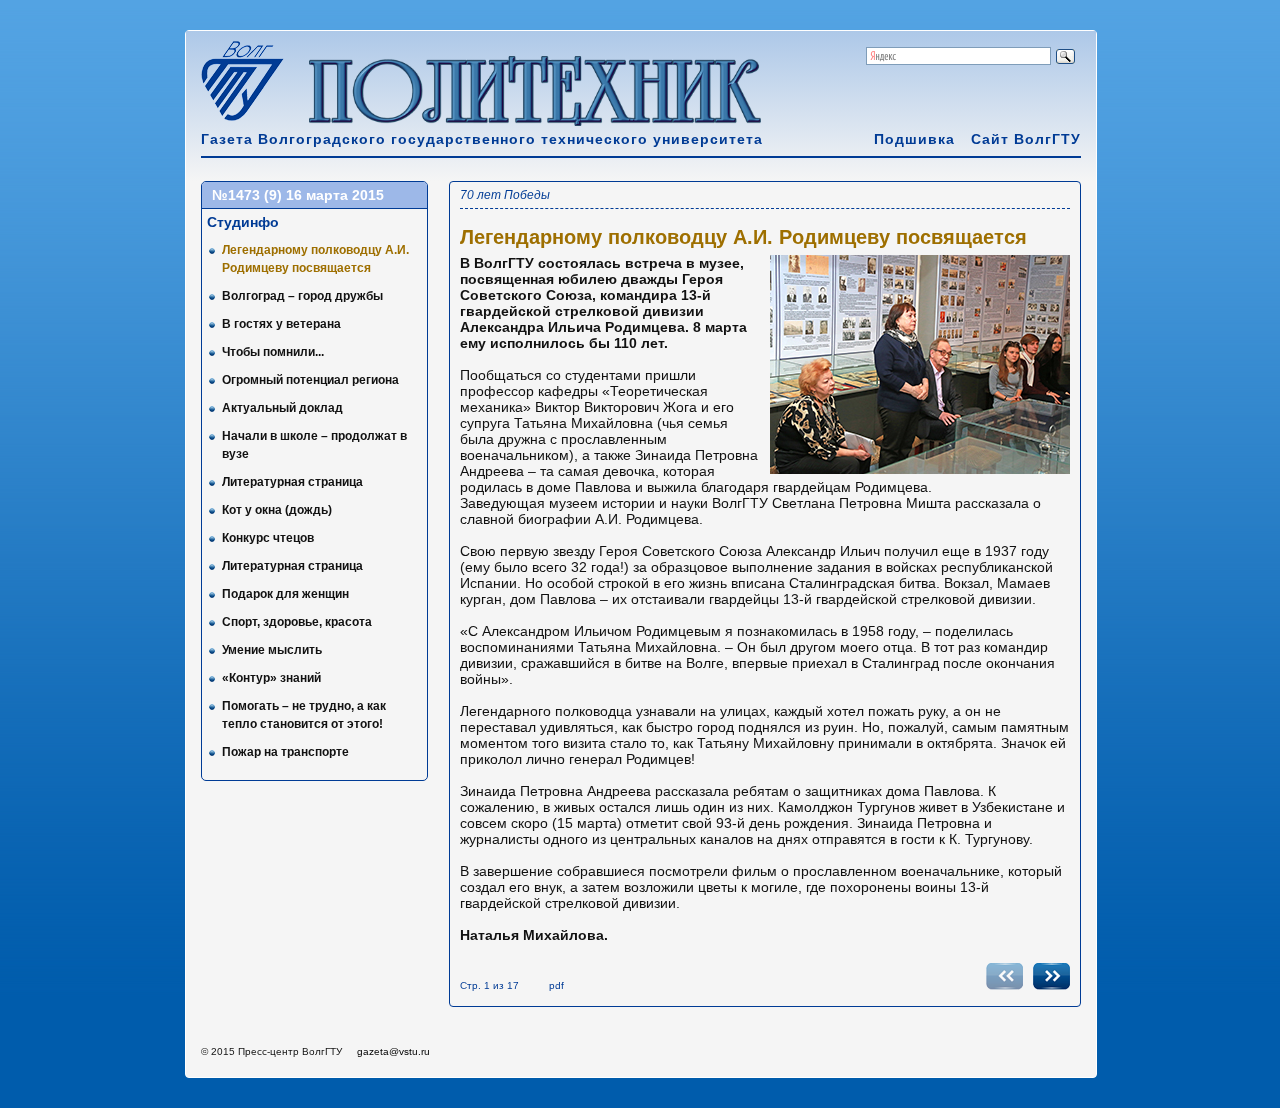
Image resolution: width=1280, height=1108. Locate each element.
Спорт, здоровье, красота (297, 622)
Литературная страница (292, 482)
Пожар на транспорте (285, 752)
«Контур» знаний (271, 678)
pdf (556, 985)
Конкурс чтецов (268, 538)
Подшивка (914, 139)
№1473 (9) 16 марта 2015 (298, 195)
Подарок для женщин (285, 594)
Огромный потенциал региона (310, 380)
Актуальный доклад (282, 408)
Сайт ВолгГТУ (1026, 139)
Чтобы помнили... (273, 352)
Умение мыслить (272, 650)
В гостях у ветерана (281, 324)
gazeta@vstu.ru (393, 1051)
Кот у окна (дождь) (277, 510)
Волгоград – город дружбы (302, 296)
